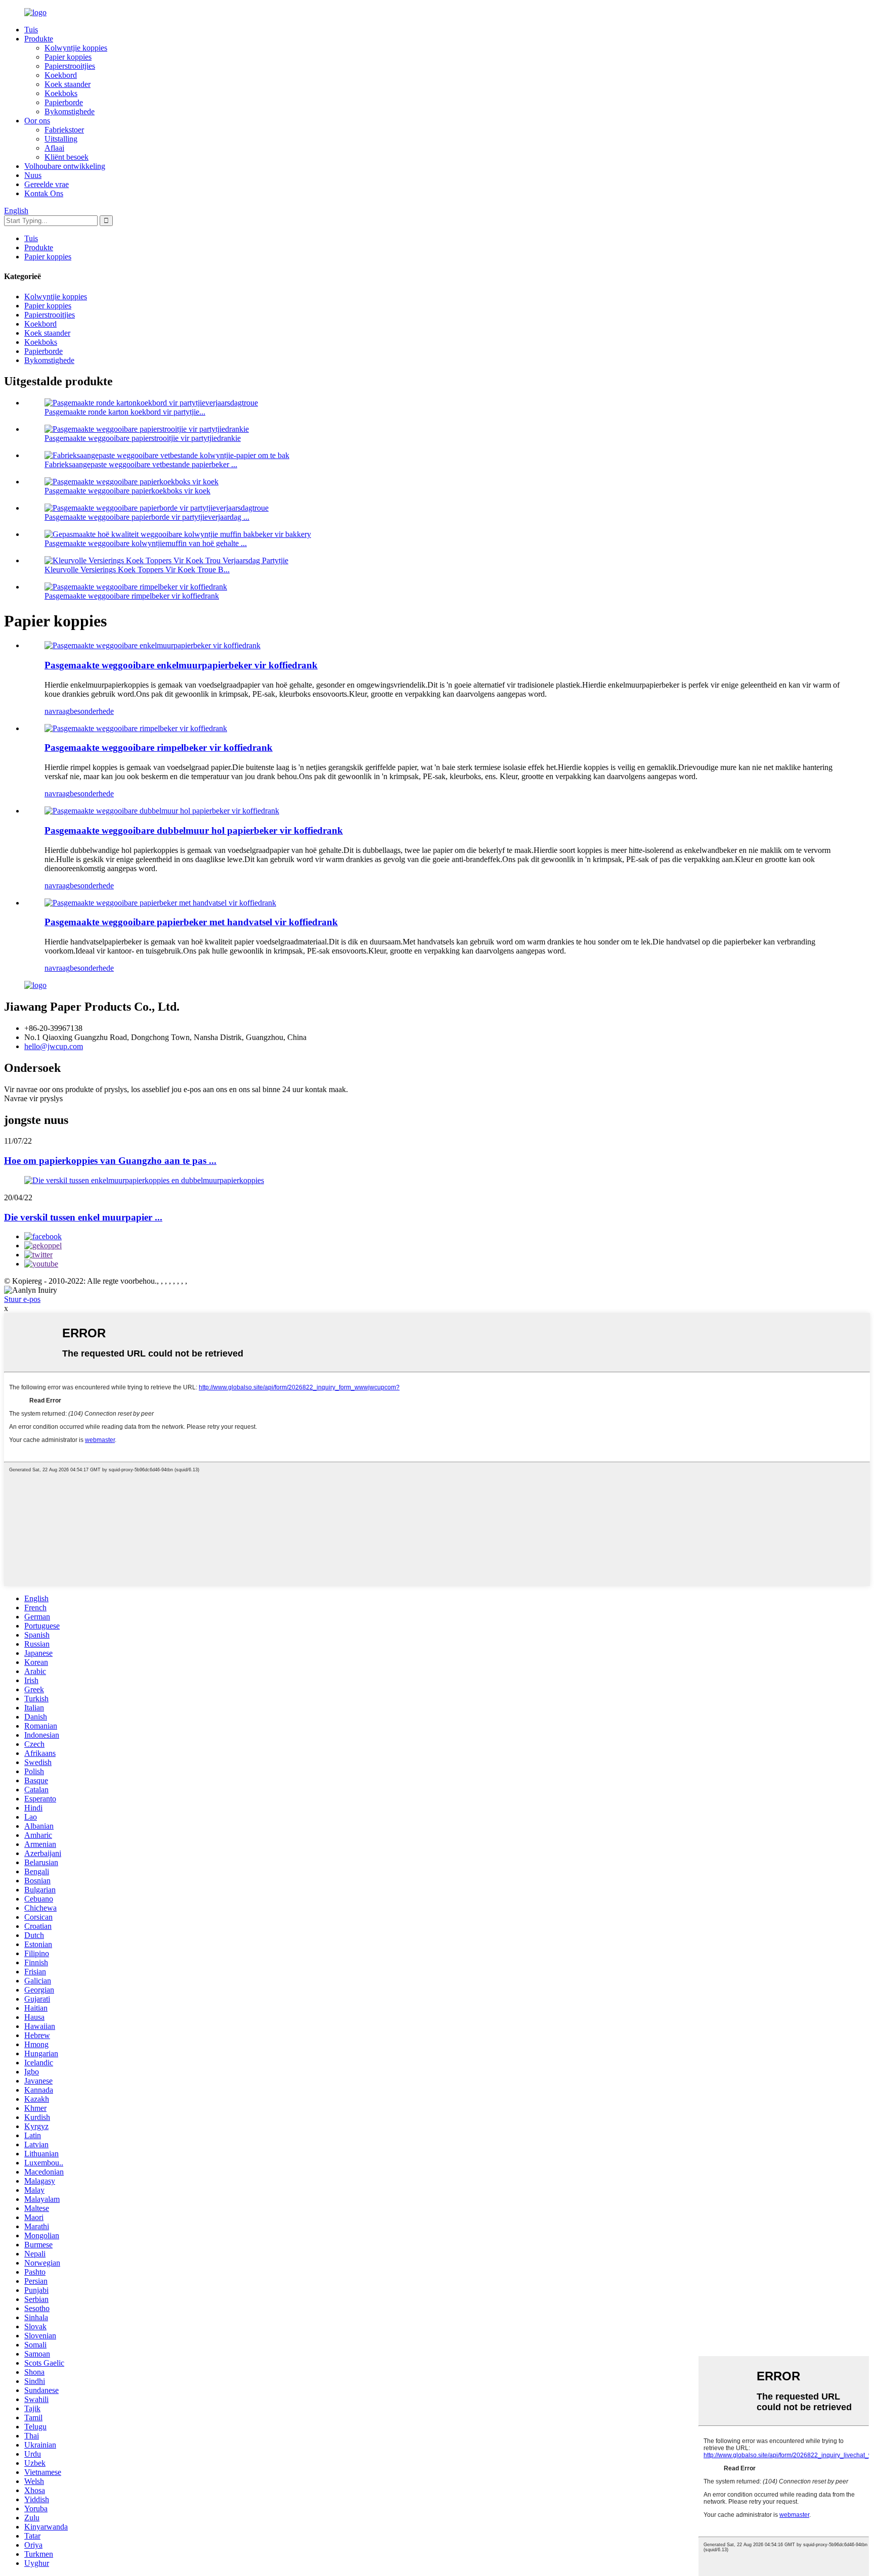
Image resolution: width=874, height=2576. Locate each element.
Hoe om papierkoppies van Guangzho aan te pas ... (110, 1161)
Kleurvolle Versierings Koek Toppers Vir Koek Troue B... (137, 570)
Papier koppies (68, 57)
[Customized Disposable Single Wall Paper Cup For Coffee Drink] (152, 645)
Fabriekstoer (64, 130)
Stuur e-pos (22, 1299)
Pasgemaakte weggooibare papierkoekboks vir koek (127, 491)
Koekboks (61, 93)
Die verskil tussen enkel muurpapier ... (83, 1217)
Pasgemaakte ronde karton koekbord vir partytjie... (125, 412)
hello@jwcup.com (54, 1046)
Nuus (33, 175)
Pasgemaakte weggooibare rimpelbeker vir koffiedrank (132, 596)
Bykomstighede (70, 111)
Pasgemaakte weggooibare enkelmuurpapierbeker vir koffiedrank (181, 665)
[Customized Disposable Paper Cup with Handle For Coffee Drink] (160, 903)
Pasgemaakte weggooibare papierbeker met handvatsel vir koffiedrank (191, 922)
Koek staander (68, 84)
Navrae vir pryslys (33, 1098)
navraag (57, 711)
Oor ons (37, 121)
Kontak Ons (44, 193)
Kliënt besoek (67, 157)
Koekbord (61, 75)
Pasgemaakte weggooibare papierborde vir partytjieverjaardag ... (147, 517)
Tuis (31, 30)
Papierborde (64, 102)
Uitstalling (61, 139)
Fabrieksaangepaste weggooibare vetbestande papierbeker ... (141, 464)
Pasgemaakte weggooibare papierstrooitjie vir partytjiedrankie (143, 438)
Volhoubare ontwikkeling (65, 166)
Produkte (39, 39)
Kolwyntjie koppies (76, 48)
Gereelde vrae (47, 184)
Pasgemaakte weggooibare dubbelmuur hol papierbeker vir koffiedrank (194, 830)
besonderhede (92, 711)
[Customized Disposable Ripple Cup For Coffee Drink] (136, 728)
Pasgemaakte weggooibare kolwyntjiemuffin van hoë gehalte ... (146, 543)
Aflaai (54, 148)
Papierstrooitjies (70, 66)
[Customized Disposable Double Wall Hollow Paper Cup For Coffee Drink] (162, 811)
